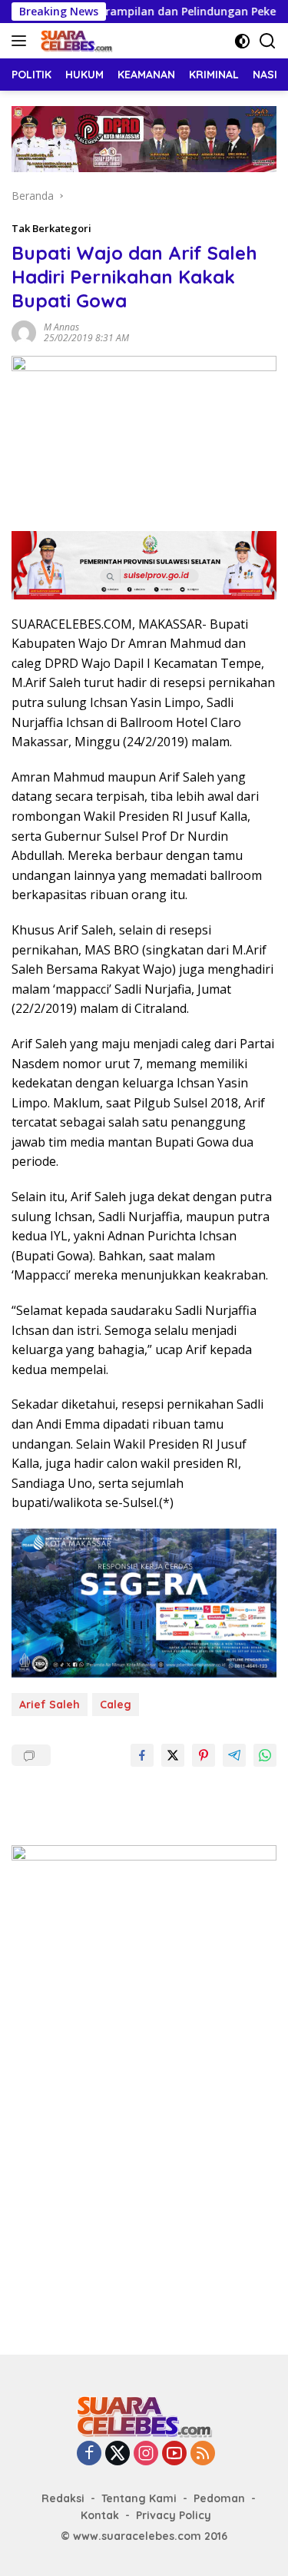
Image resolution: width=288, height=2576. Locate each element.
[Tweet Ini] (173, 1755)
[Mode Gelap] (242, 41)
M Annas (61, 327)
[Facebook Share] (142, 1755)
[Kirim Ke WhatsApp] (265, 1755)
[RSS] (203, 2454)
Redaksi (63, 2498)
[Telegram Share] (234, 1755)
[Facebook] (89, 2454)
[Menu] (22, 41)
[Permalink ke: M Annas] (24, 332)
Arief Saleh (50, 1705)
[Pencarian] (268, 41)
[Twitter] (118, 2454)
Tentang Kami (139, 2498)
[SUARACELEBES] (74, 41)
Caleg (116, 1705)
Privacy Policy (174, 2515)
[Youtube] (174, 2454)
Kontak (100, 2515)
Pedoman (219, 2498)
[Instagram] (146, 2454)
